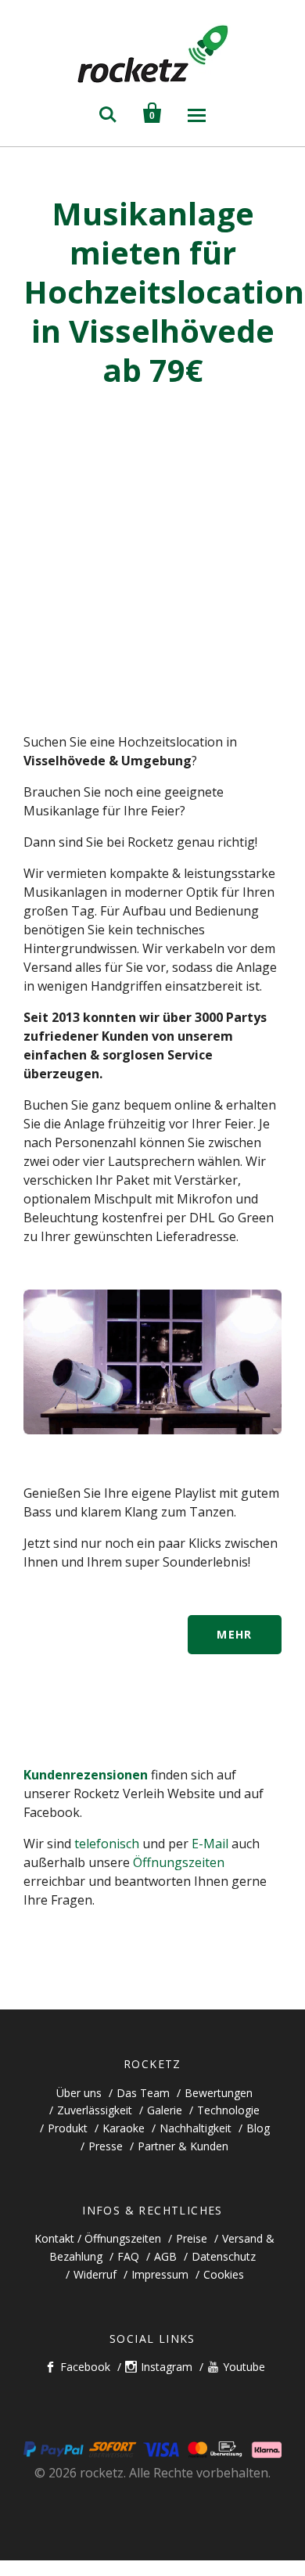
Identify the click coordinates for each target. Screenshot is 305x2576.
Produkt (68, 2128)
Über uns (79, 2093)
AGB (165, 2256)
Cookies (224, 2274)
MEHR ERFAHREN (235, 1641)
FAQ (128, 2256)
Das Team (143, 2093)
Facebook (85, 2367)
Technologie (228, 2110)
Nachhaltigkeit (196, 2128)
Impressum (160, 2274)
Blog (258, 2128)
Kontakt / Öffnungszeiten (98, 2238)
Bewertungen (219, 2093)
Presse (106, 2146)
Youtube (244, 2367)
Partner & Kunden (183, 2146)
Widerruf (95, 2274)
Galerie (165, 2110)
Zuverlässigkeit (95, 2110)
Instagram (167, 2367)
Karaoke (124, 2128)
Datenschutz (224, 2256)
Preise (192, 2238)
